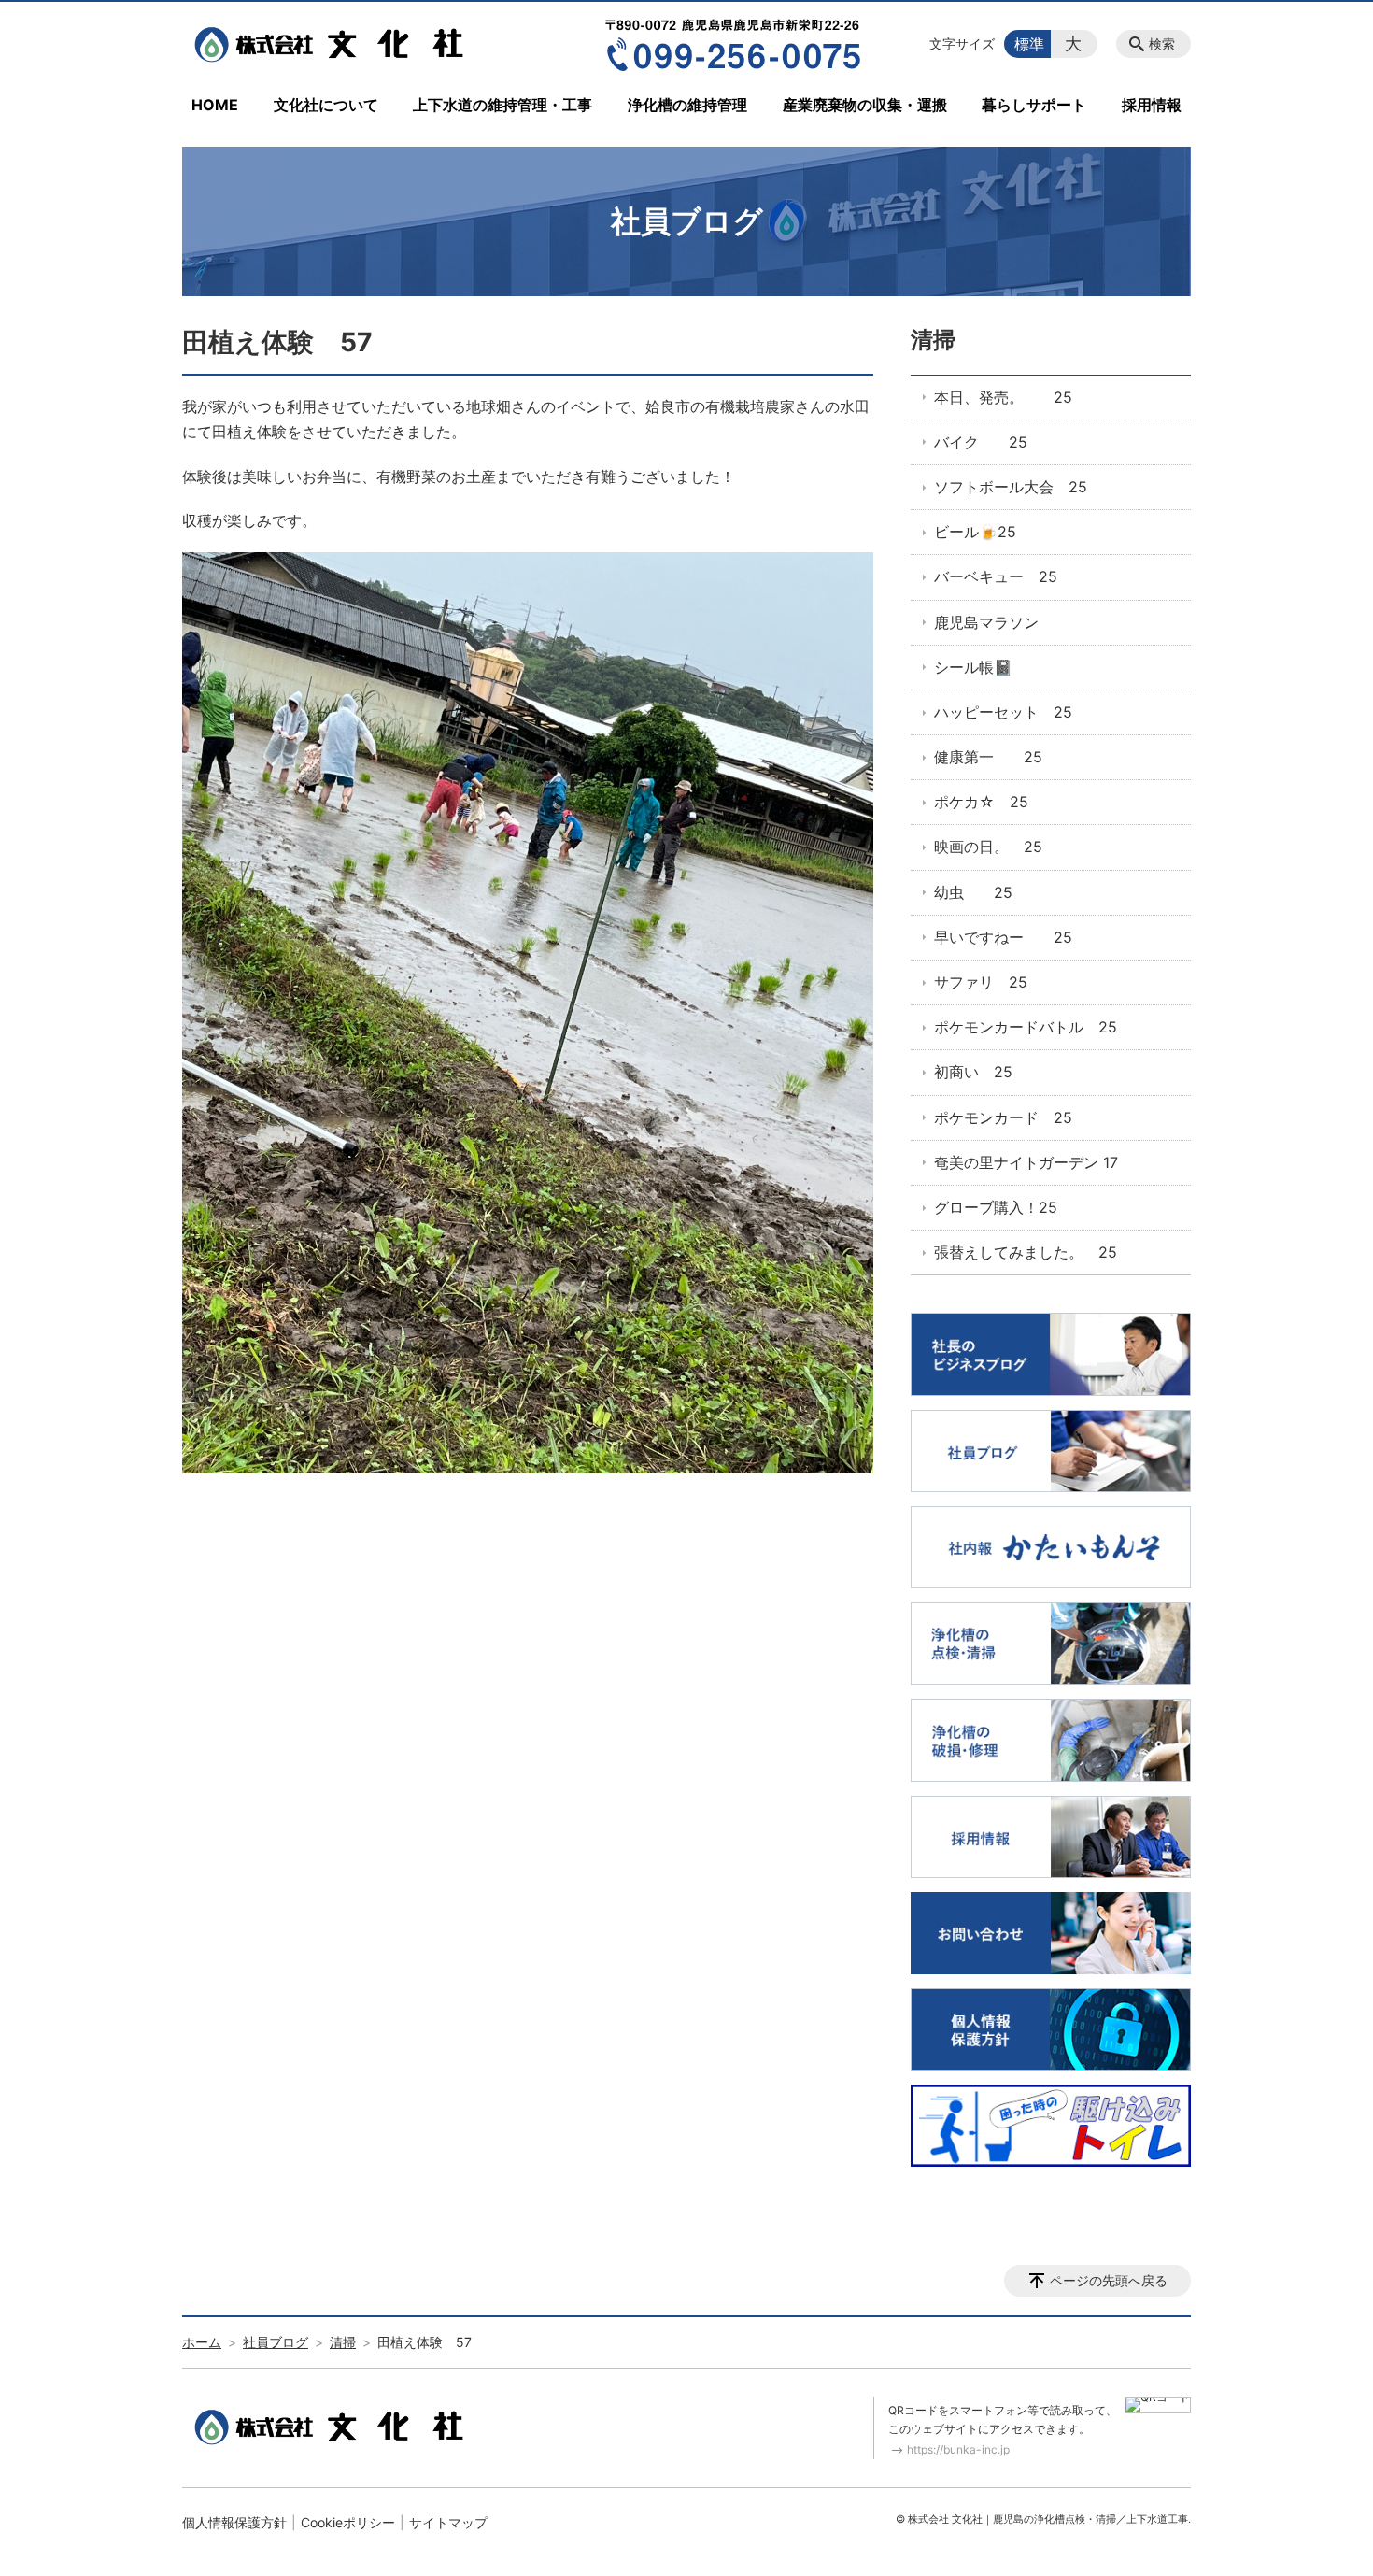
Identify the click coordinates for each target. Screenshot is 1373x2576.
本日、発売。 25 (1003, 397)
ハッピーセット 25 (1003, 712)
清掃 (933, 340)
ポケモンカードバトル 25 (1026, 1027)
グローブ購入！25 (996, 1207)
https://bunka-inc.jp (958, 2449)
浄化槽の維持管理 (687, 105)
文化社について (326, 105)
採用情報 (1152, 105)
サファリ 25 (981, 982)
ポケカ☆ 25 (981, 802)
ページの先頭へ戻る (1109, 2280)
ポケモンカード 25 (1003, 1117)
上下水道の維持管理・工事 (502, 105)
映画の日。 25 (988, 847)
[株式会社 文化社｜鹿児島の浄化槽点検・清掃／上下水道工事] (334, 44)
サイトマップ (448, 2522)
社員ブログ (276, 2342)
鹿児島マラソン (986, 622)
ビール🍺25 (975, 532)
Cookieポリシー (348, 2522)
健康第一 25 (988, 757)
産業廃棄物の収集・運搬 (865, 105)
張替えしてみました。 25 (1026, 1252)
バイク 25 (981, 442)
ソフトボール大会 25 (1011, 487)
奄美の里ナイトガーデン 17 (1026, 1162)
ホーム (202, 2342)
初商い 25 (973, 1072)
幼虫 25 (973, 892)
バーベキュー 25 (996, 576)
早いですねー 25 (1003, 937)
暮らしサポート (1034, 105)
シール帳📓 (973, 667)
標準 (1029, 44)
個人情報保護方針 (234, 2522)
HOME (215, 105)
